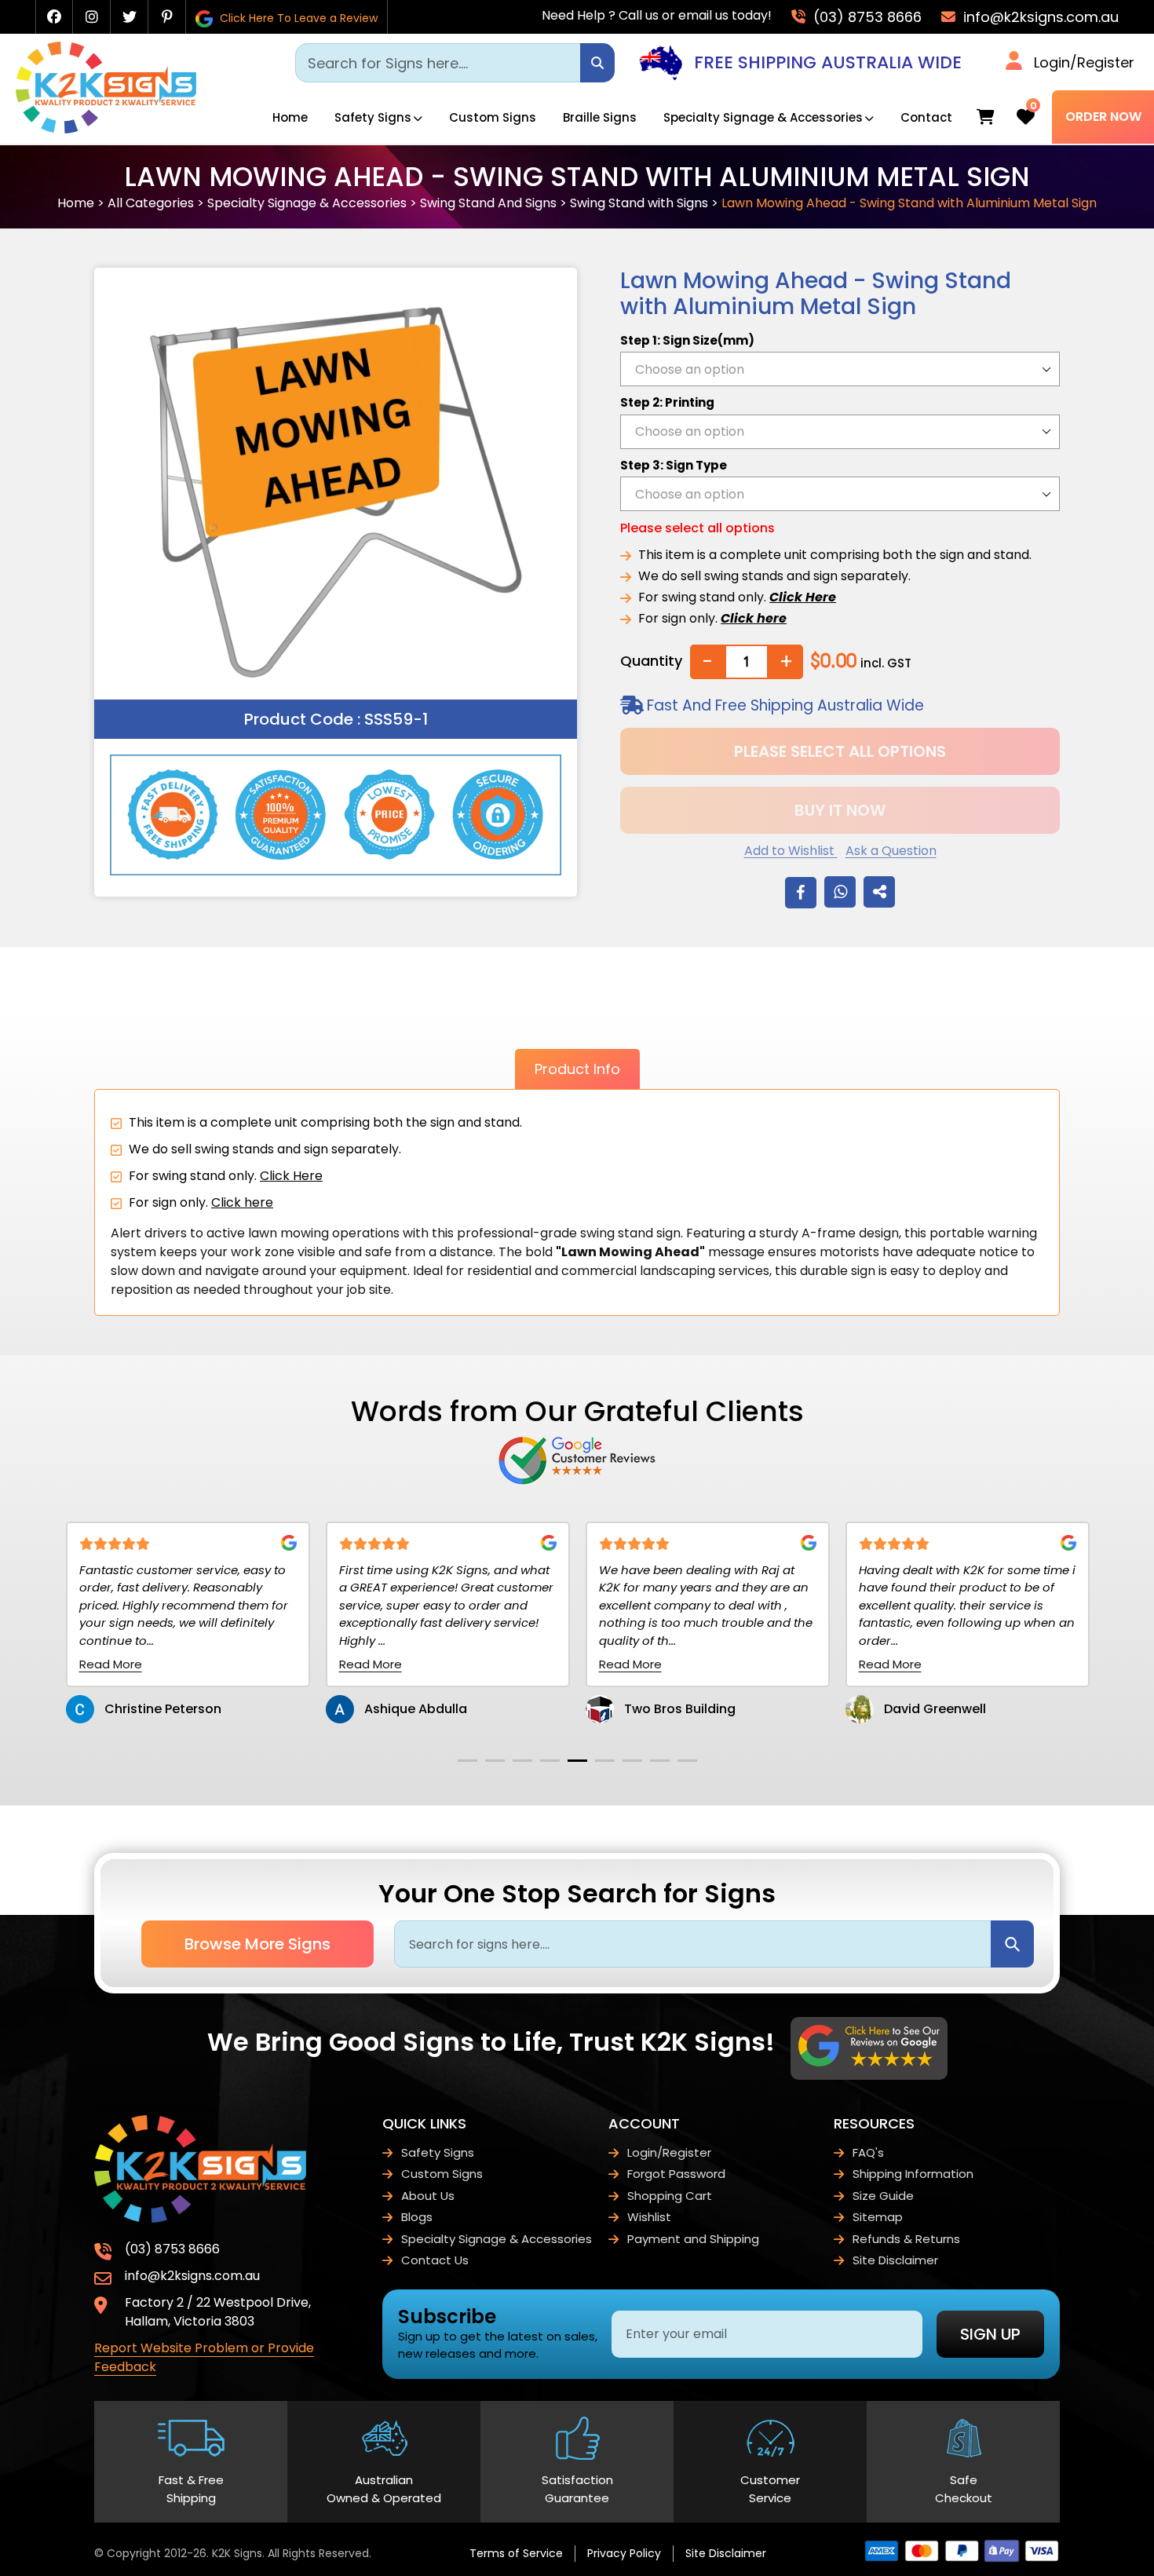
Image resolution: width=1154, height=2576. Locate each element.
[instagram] (92, 17)
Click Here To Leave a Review (297, 18)
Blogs (417, 2217)
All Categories (151, 203)
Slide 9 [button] (687, 1761)
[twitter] (130, 17)
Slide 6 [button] (605, 1761)
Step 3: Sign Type (674, 465)
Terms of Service (516, 2553)
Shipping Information (913, 2174)
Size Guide (883, 2196)
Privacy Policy (624, 2553)
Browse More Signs (257, 1944)
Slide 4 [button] (550, 1761)
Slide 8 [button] (660, 1761)
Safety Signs (373, 117)
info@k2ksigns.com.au (1039, 17)
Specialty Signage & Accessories (763, 117)
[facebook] (54, 17)
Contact (926, 117)
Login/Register (1084, 62)
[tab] (467, 1761)
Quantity (651, 661)
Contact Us (435, 2260)
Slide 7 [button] (632, 1761)
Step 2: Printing (667, 402)
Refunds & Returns (906, 2239)
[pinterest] (167, 17)
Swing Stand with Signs (639, 203)
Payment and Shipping (693, 2239)
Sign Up (990, 2334)
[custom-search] (597, 63)
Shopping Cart (670, 2196)
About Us (428, 2196)
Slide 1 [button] (467, 1761)
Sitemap (878, 2217)
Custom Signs (493, 117)
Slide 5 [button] (577, 1761)
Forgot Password (676, 2174)
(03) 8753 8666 (865, 17)
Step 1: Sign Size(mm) (687, 340)
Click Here (291, 1176)
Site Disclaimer (895, 2260)
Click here (242, 1202)
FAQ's (868, 2152)
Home (290, 117)
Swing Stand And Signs (488, 203)
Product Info (577, 1069)
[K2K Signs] (106, 129)
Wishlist (649, 2217)
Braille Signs (600, 117)
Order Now (1103, 117)
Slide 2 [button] (495, 1761)
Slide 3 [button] (522, 1761)
